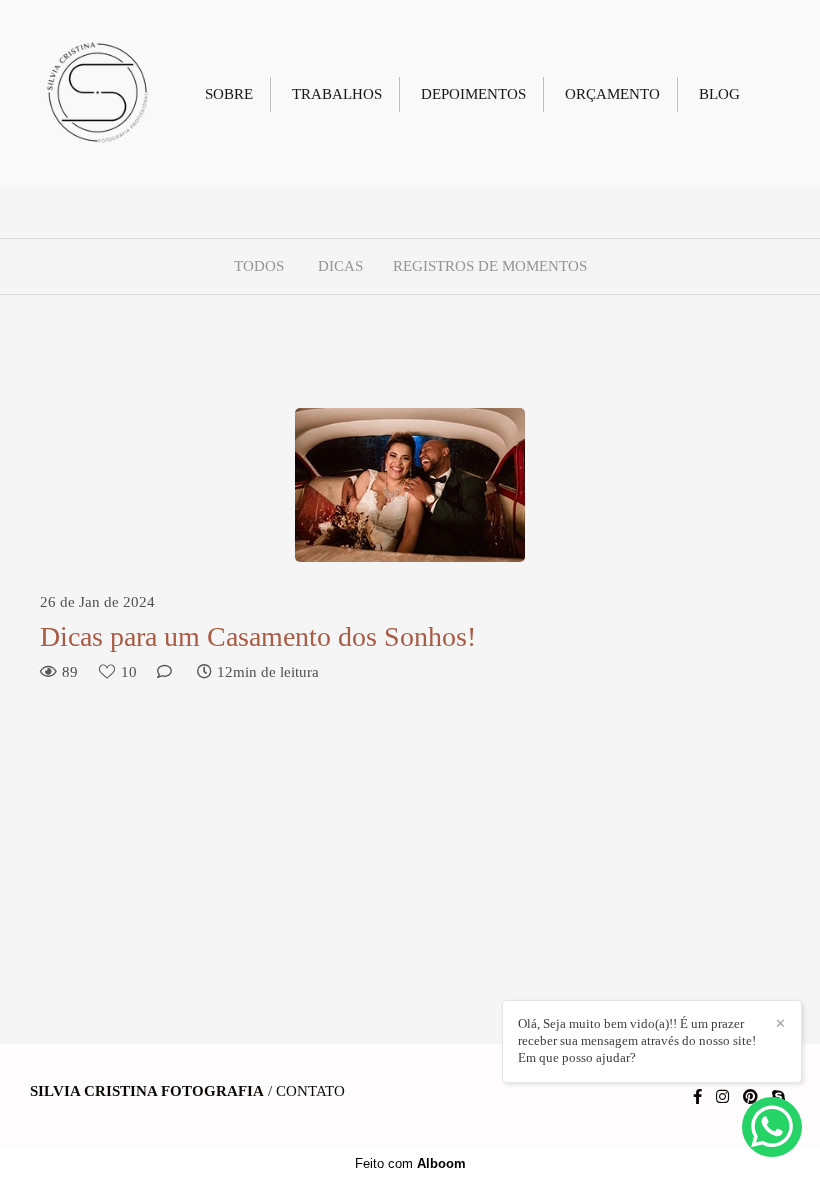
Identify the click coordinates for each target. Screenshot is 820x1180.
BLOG (719, 94)
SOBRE (229, 94)
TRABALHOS (337, 94)
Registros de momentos (490, 266)
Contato (310, 1091)
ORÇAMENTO (612, 94)
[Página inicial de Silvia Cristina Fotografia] (97, 94)
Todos (259, 266)
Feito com (410, 1163)
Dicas (340, 266)
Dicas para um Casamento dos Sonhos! (258, 636)
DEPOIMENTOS (473, 94)
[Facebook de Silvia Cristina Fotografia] (697, 1097)
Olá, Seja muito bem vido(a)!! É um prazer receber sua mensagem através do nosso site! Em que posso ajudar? (637, 1040)
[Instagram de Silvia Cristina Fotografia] (722, 1097)
